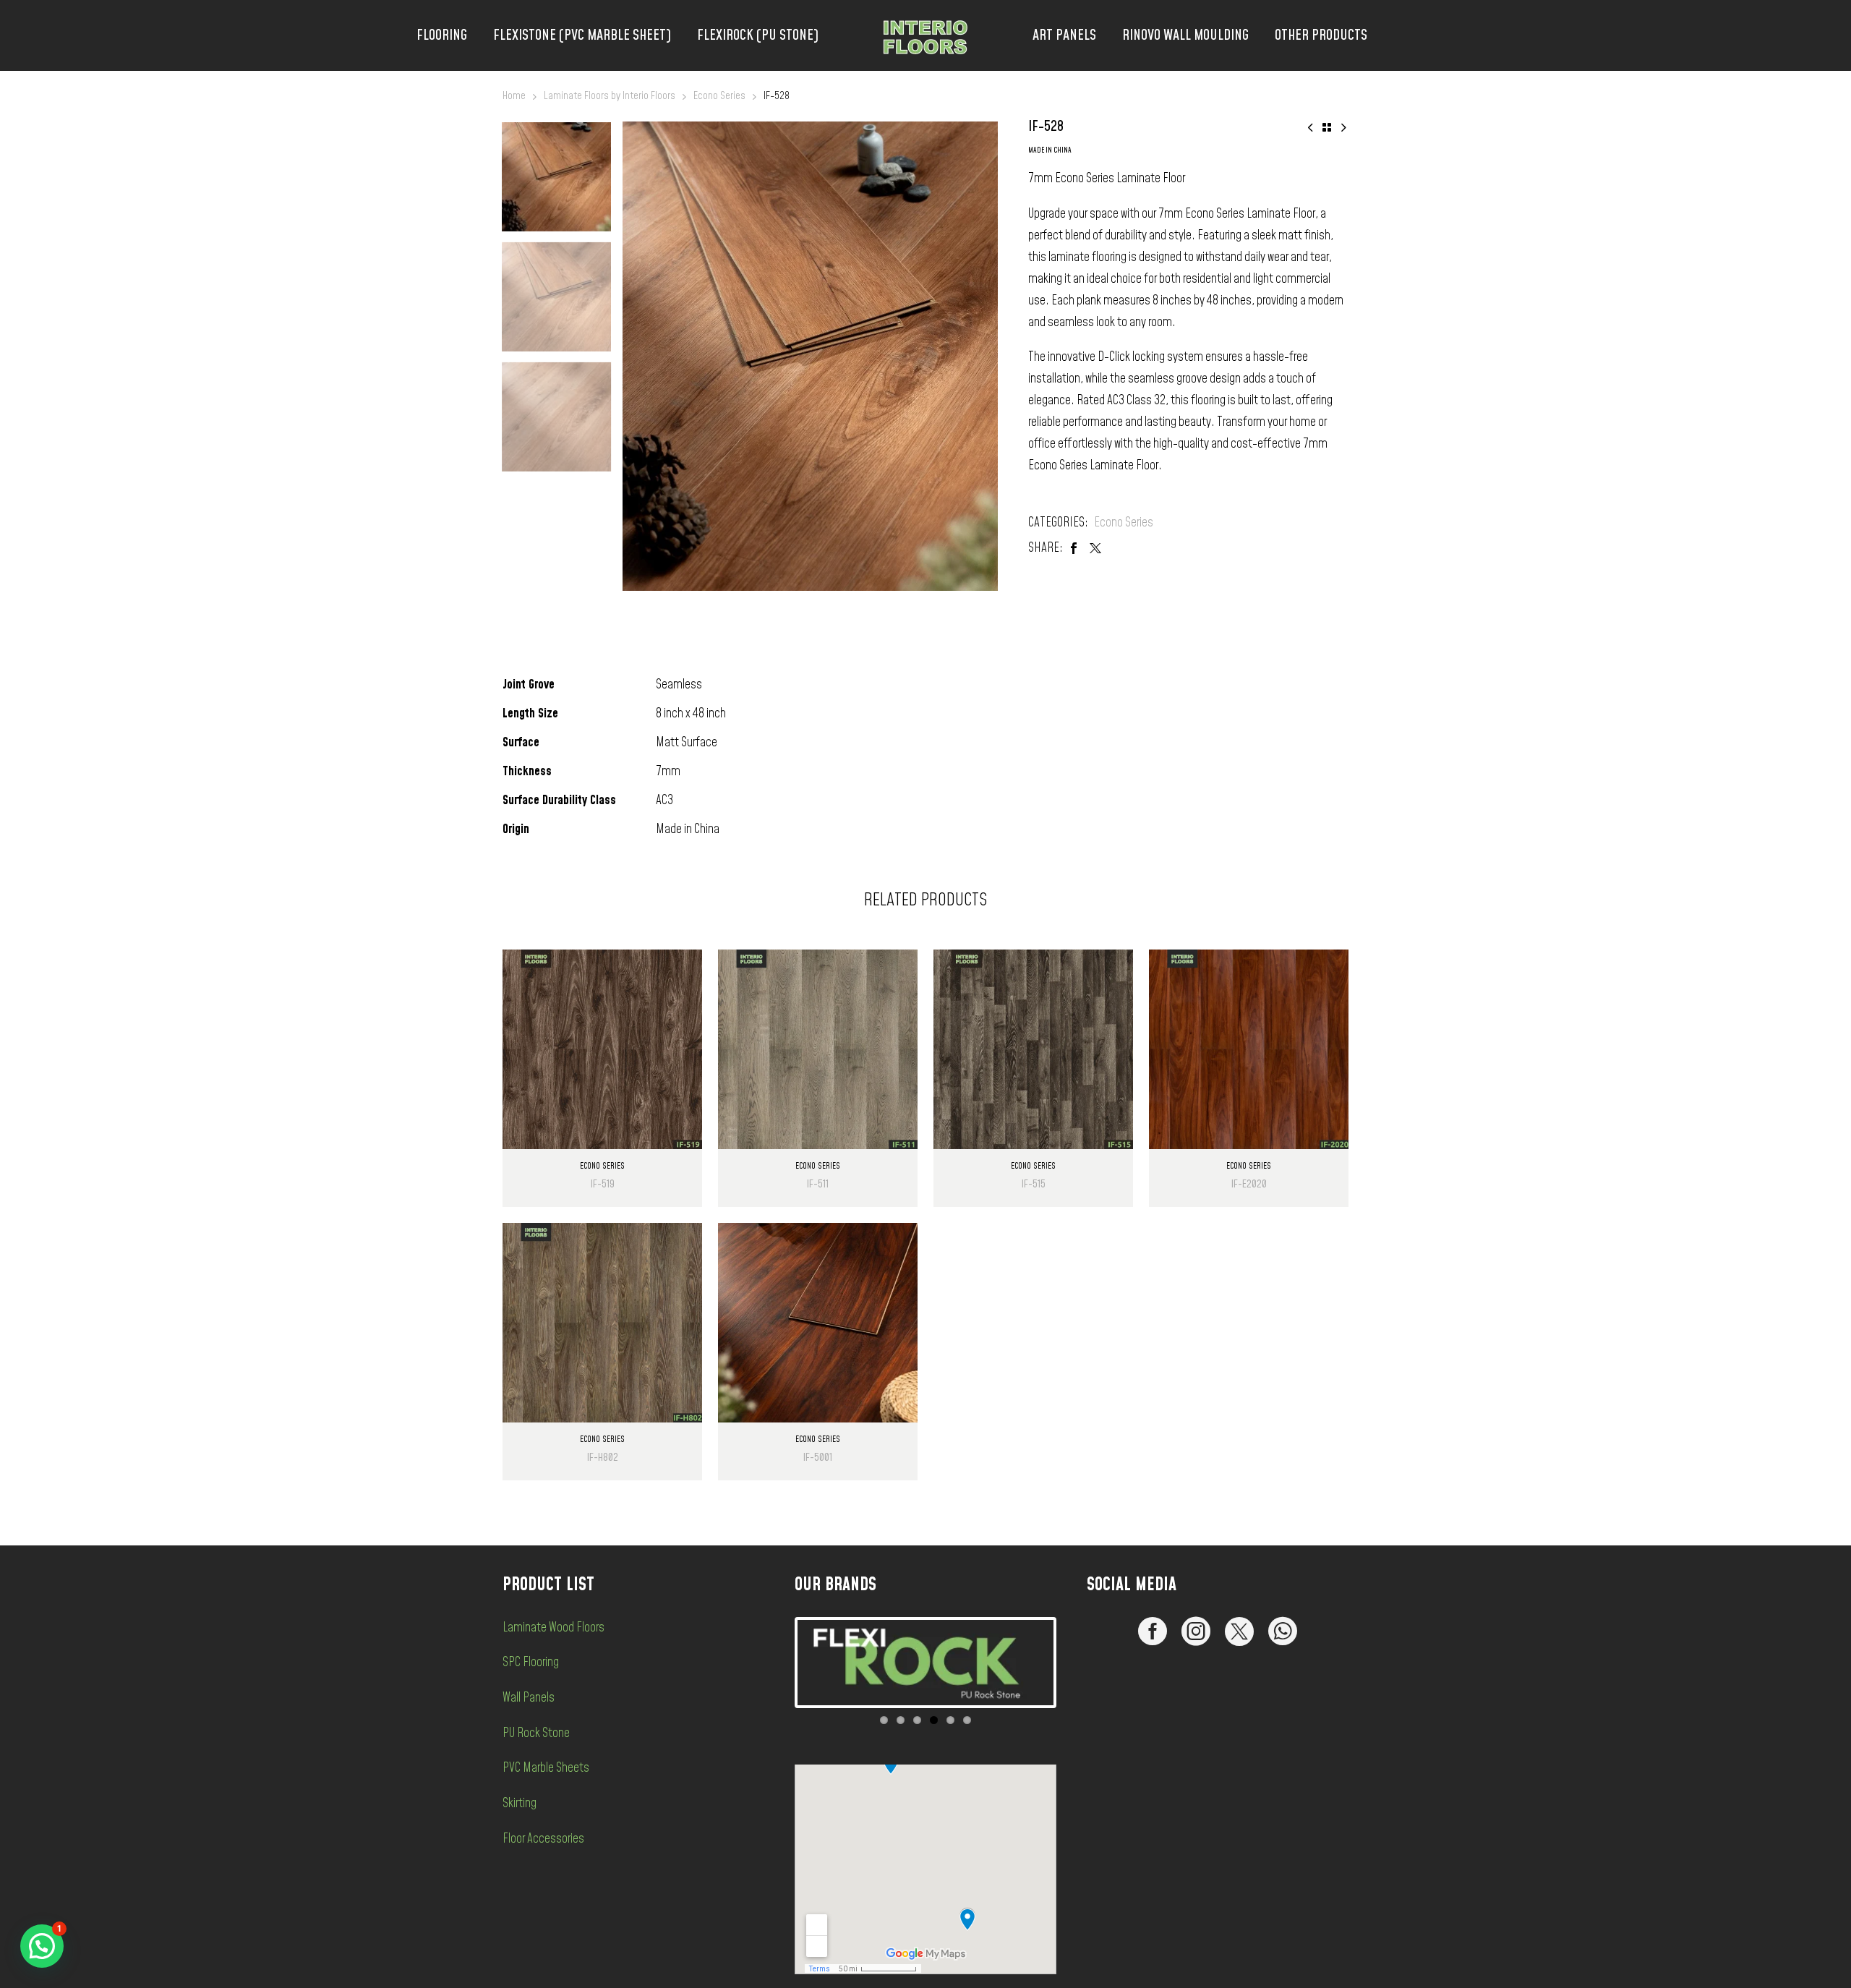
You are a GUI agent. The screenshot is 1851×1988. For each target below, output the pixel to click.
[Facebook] (1074, 548)
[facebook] (1153, 1631)
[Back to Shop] (1327, 127)
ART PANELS (1064, 35)
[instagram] (1196, 1631)
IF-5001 (818, 1458)
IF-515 (1034, 1184)
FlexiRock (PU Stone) (758, 35)
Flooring (442, 35)
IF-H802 (603, 1458)
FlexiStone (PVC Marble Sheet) (582, 35)
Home (514, 96)
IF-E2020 (1249, 1184)
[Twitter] (1095, 548)
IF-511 (818, 1184)
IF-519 (603, 1184)
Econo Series (719, 96)
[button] (42, 1946)
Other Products (1321, 35)
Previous (776, 1663)
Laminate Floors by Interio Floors (610, 96)
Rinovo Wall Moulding (1185, 35)
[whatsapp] (1283, 1631)
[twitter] (1239, 1631)
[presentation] (641, 356)
